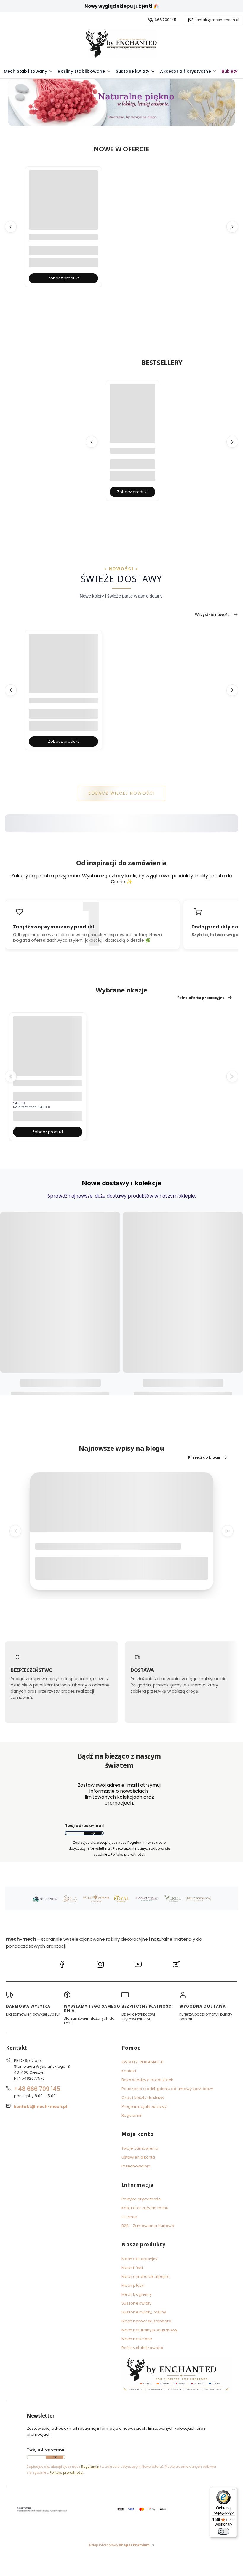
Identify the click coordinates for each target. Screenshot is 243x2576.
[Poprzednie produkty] (11, 227)
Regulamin (132, 2115)
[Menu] (234, 2491)
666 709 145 (166, 20)
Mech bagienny (137, 2294)
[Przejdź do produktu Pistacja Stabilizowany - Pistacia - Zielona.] (48, 1051)
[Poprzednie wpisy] (15, 1531)
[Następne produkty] (232, 227)
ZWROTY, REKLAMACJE (143, 2062)
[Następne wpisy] (228, 1531)
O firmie (129, 2217)
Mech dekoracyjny (140, 2259)
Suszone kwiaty (136, 2303)
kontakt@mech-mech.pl (217, 20)
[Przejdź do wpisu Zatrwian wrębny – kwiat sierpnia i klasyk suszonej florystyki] (122, 1502)
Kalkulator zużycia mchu (145, 2208)
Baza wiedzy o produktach (147, 2080)
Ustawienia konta (138, 2157)
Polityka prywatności (142, 2199)
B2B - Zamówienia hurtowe (148, 2226)
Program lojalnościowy (144, 2106)
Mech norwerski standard (146, 2321)
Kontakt (129, 2071)
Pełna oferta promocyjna (201, 998)
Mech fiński (132, 2268)
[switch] (223, 2531)
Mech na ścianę (137, 2339)
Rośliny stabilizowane (142, 2348)
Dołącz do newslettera (93, 1833)
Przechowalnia (136, 2166)
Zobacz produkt (63, 278)
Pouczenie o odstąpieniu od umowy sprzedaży (167, 2089)
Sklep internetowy (119, 2545)
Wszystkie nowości (213, 614)
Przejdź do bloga (204, 1457)
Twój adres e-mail (84, 1825)
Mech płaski (133, 2285)
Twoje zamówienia (140, 2148)
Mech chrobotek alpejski (146, 2276)
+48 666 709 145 (37, 2089)
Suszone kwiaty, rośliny (144, 2312)
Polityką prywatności (67, 2472)
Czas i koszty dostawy (143, 2098)
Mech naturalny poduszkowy (150, 2330)
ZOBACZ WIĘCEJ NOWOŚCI (122, 793)
